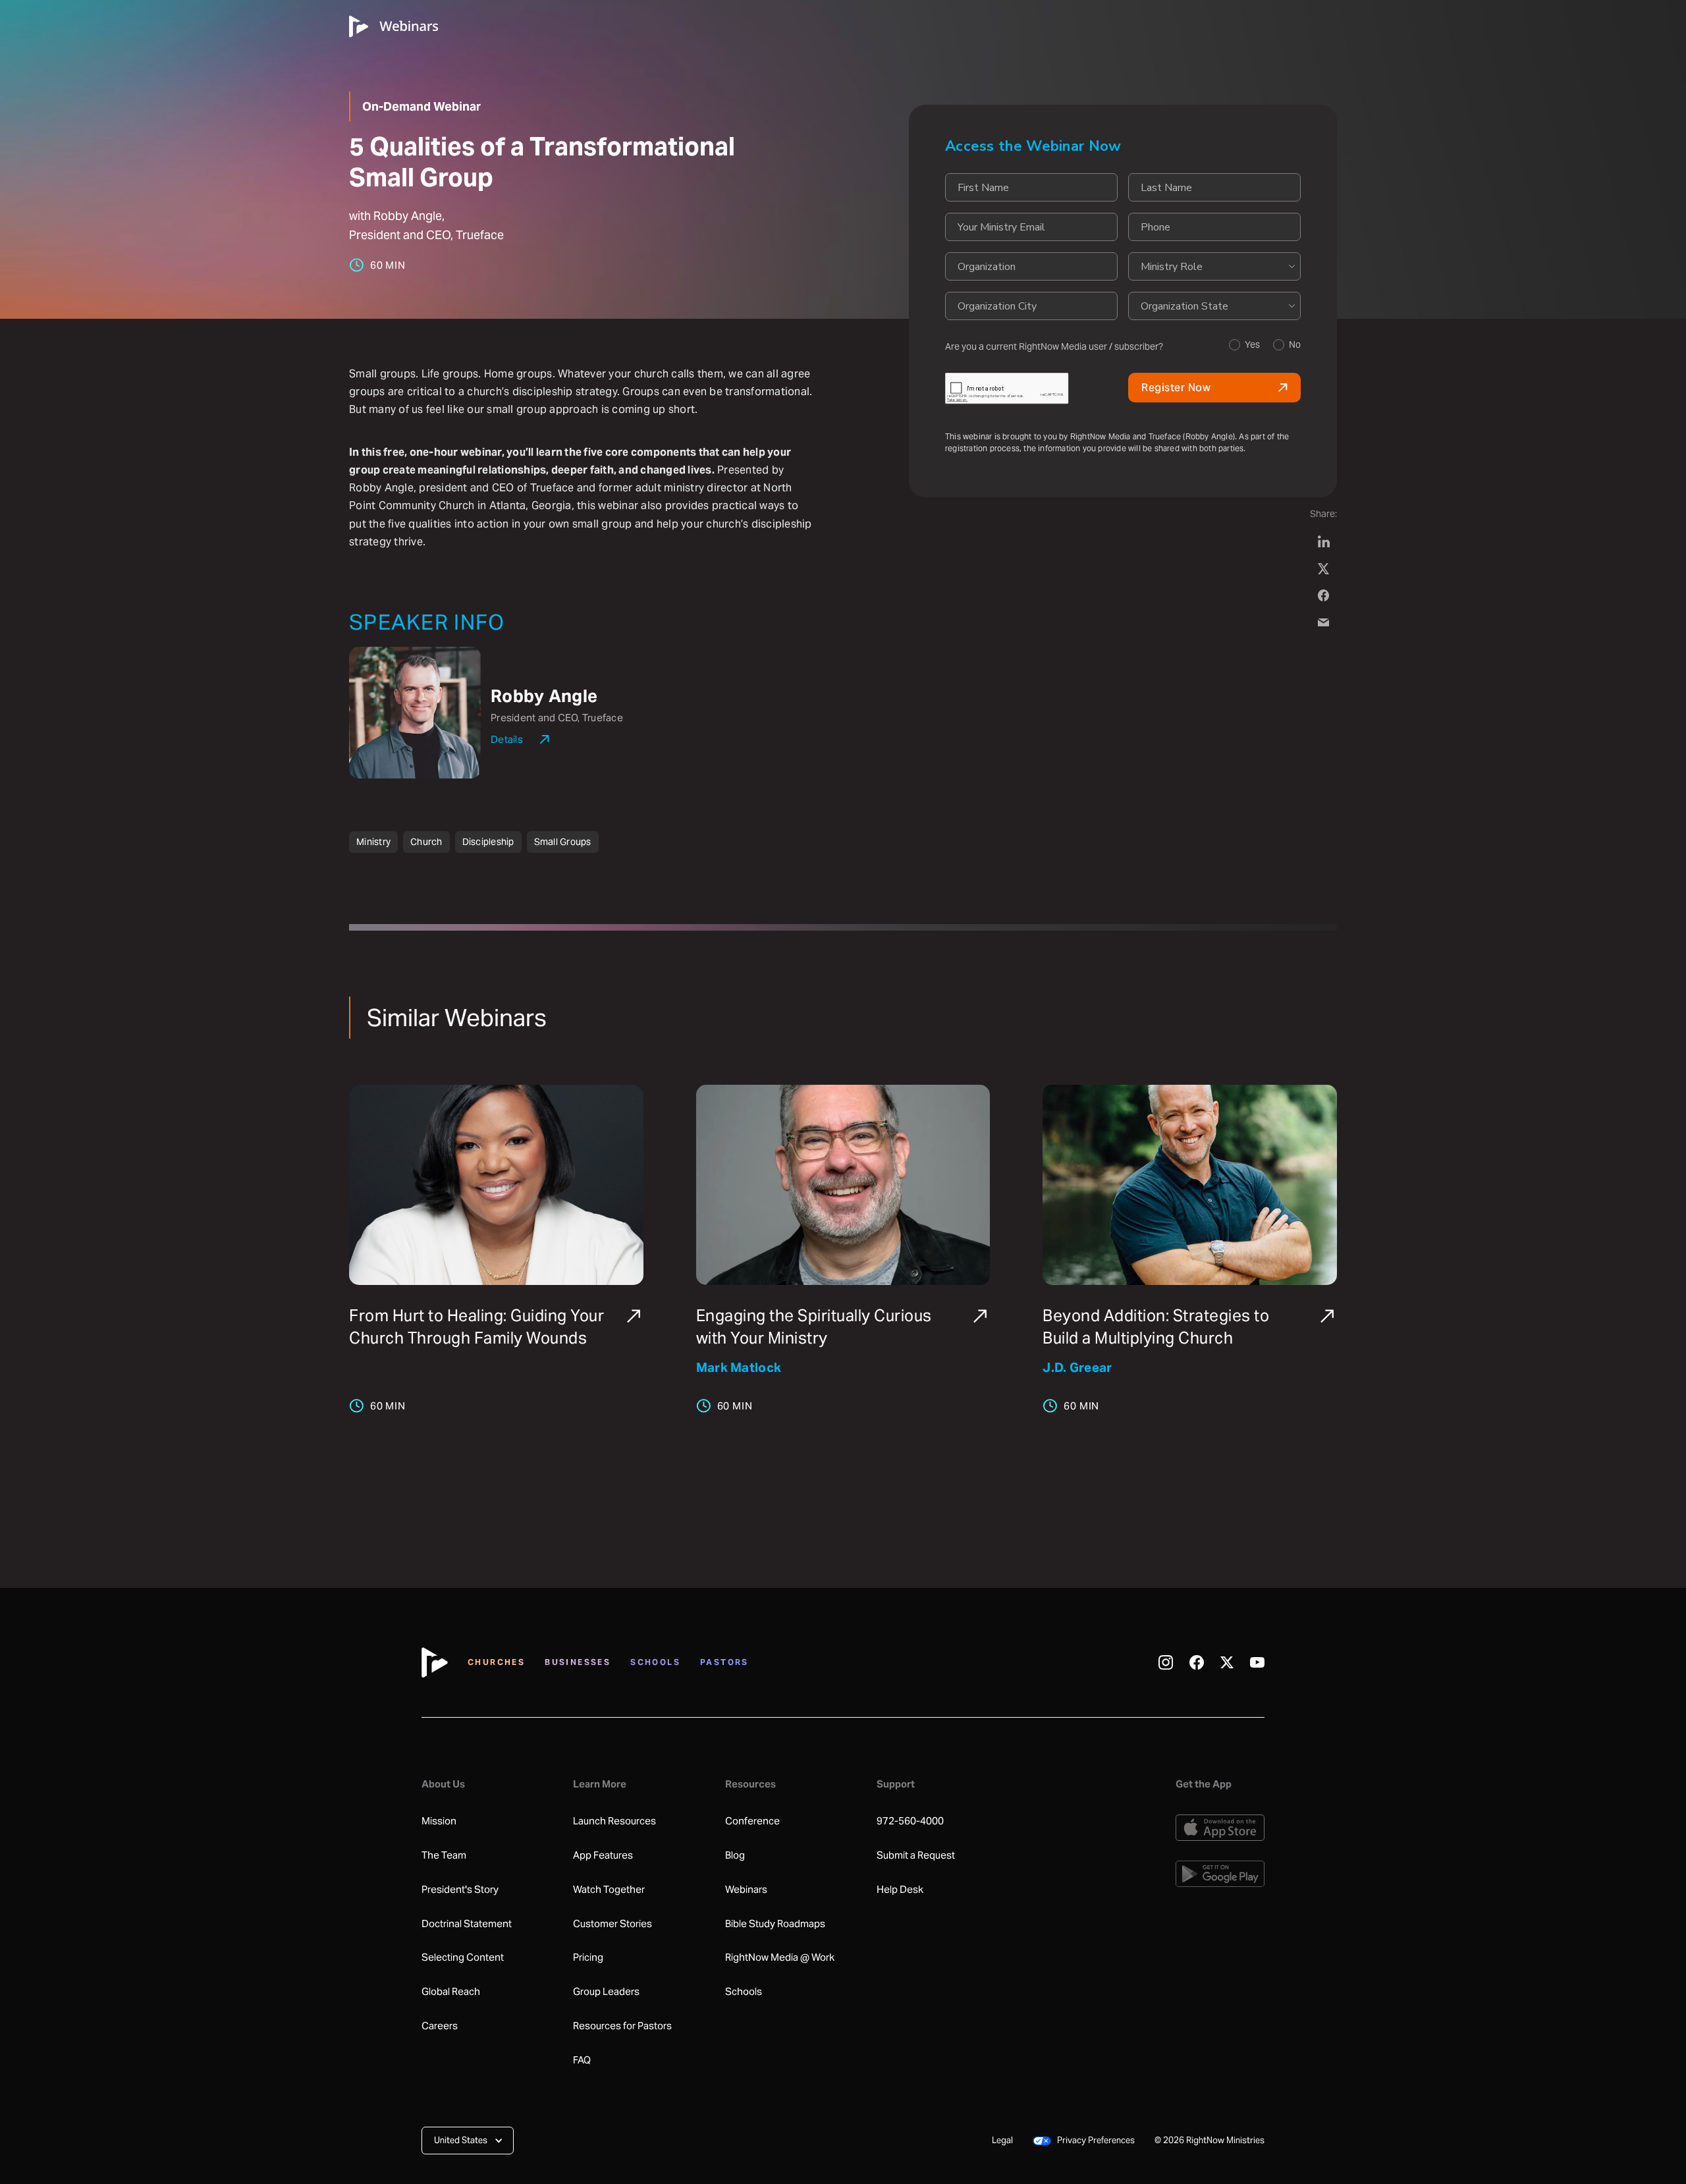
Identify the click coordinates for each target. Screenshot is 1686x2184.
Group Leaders (606, 1992)
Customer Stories (612, 1924)
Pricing (588, 1957)
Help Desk (900, 1890)
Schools (655, 1662)
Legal (1002, 2140)
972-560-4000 (910, 1821)
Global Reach (451, 1992)
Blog (735, 1855)
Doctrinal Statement (467, 1924)
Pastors (724, 1662)
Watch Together (609, 1890)
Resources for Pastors (622, 2026)
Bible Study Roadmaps (775, 1924)
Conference (752, 1821)
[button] (468, 2141)
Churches (496, 1662)
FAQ (582, 2060)
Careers (440, 2026)
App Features (603, 1855)
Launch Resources (614, 1821)
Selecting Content (463, 1957)
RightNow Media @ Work (780, 1957)
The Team (444, 1855)
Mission (439, 1821)
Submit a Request (916, 1855)
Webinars (746, 1890)
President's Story (460, 1890)
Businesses (578, 1662)
